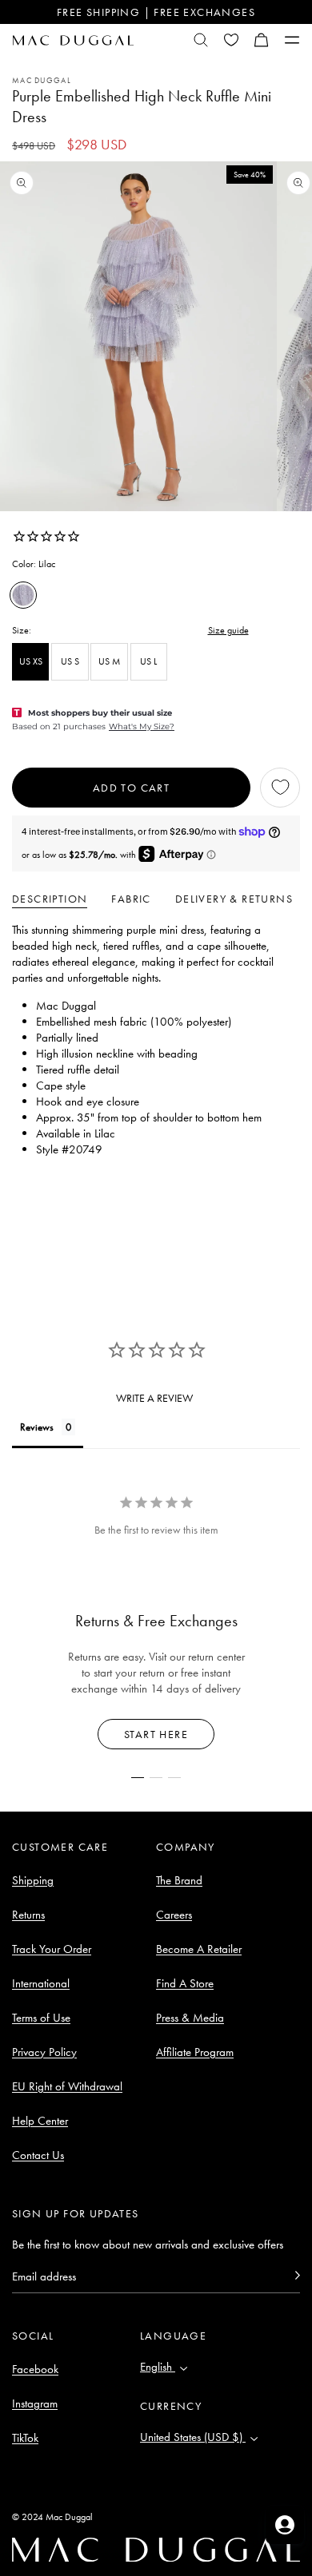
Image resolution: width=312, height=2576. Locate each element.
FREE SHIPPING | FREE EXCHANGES (156, 12)
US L (148, 661)
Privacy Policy (44, 2052)
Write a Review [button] (154, 1398)
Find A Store (185, 1983)
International (41, 1983)
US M (109, 661)
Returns (28, 1915)
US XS (31, 661)
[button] (262, 40)
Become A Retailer (199, 1949)
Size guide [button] (228, 630)
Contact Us (38, 2155)
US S (70, 661)
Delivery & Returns (234, 899)
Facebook (35, 2369)
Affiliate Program (195, 2052)
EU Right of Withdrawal (67, 2086)
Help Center (40, 2121)
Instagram (35, 2403)
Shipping (33, 1880)
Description (50, 899)
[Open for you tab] (285, 2525)
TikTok (25, 2438)
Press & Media (190, 2018)
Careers (174, 1915)
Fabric (131, 899)
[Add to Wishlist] (280, 788)
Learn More (156, 1734)
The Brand (179, 1880)
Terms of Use (41, 2018)
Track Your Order (52, 1949)
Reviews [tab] (37, 1427)
